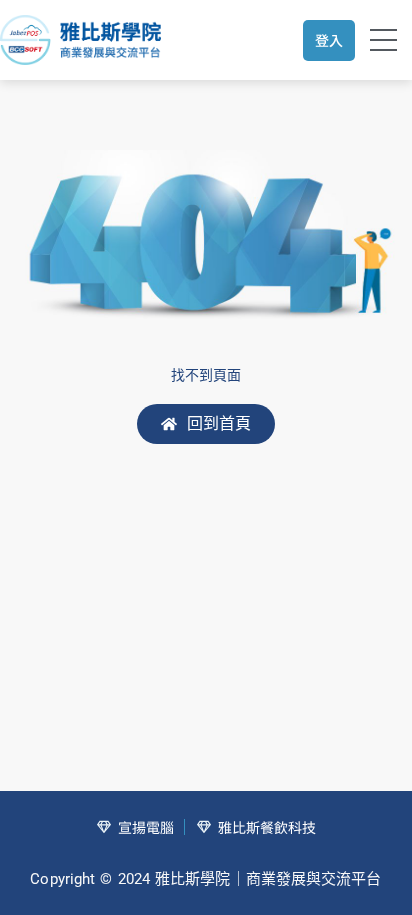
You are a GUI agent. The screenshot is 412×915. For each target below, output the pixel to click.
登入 (329, 40)
